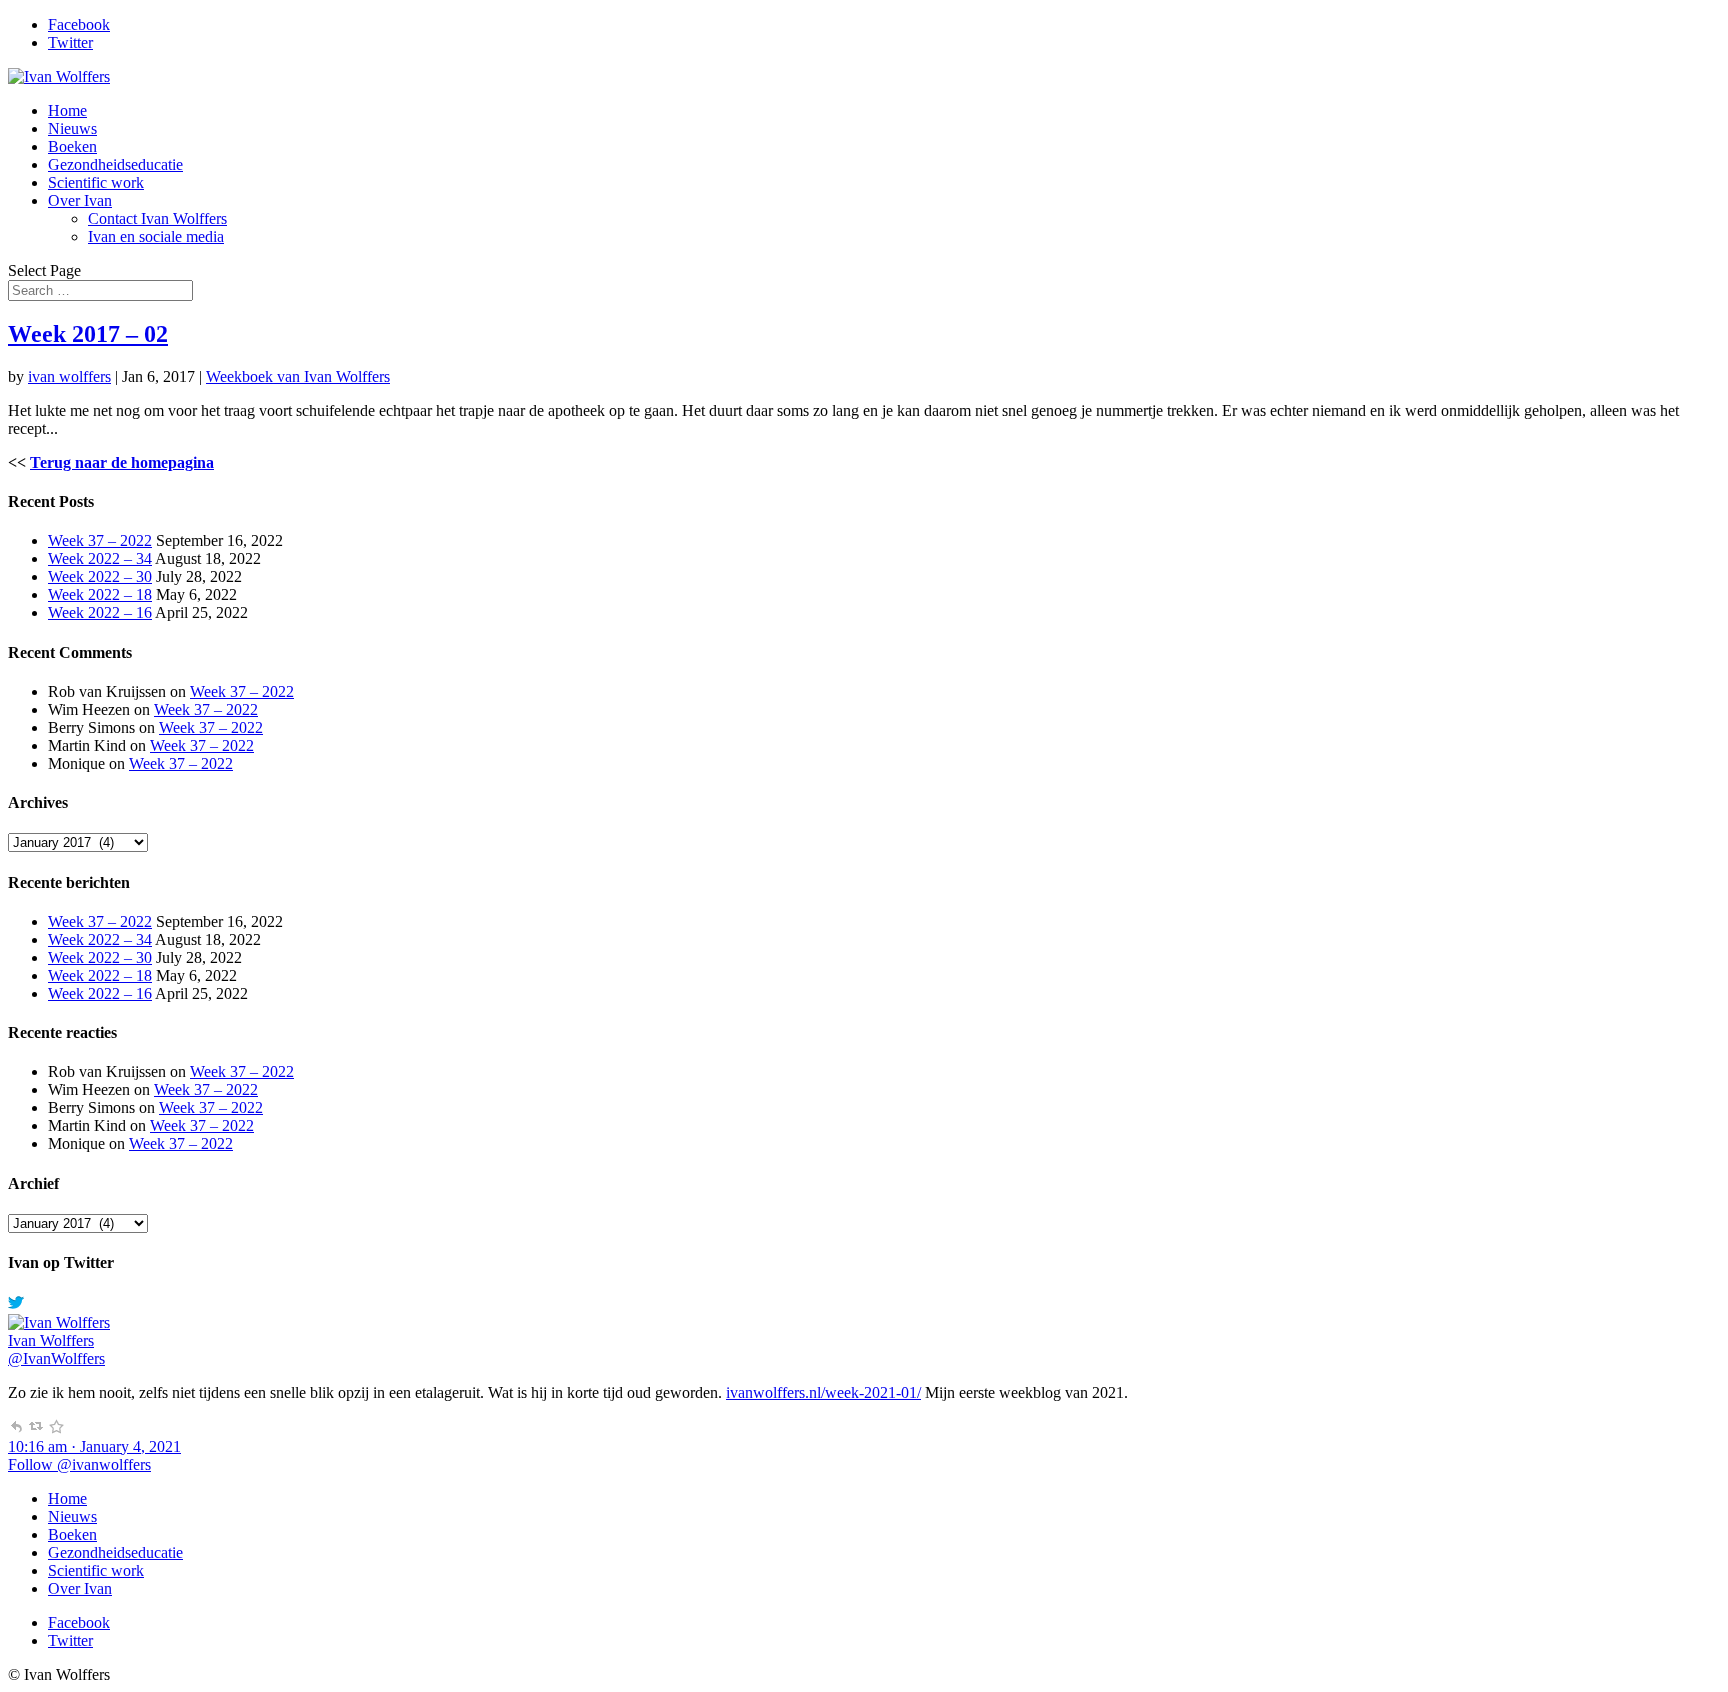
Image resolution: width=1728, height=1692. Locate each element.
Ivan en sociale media (156, 236)
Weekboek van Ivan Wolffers (298, 376)
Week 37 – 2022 (100, 540)
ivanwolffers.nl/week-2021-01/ (823, 1392)
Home (67, 110)
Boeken (72, 146)
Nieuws (72, 128)
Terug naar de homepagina (122, 462)
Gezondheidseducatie (115, 164)
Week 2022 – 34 (100, 558)
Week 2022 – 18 (100, 594)
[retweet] (36, 1428)
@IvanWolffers (56, 1358)
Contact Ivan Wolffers (157, 218)
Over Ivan (80, 200)
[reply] (16, 1428)
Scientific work (96, 182)
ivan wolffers (69, 376)
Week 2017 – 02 (88, 334)
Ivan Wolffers (51, 1340)
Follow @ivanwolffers (79, 1464)
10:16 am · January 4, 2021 (94, 1446)
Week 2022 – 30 (100, 576)
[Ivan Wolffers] (59, 1322)
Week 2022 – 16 (100, 612)
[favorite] (56, 1428)
